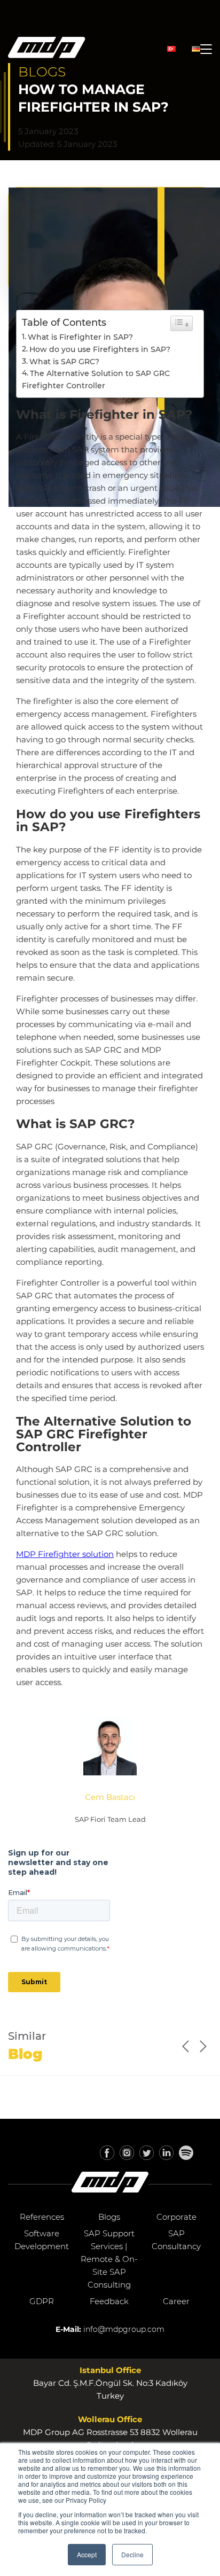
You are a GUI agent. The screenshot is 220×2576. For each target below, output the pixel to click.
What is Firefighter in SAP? (80, 337)
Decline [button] (132, 2554)
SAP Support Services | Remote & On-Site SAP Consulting (109, 2259)
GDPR (42, 2301)
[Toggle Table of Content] (182, 323)
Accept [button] (87, 2554)
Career (176, 2301)
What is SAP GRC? (64, 362)
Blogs (109, 2217)
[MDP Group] (47, 49)
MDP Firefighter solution (65, 1554)
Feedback (109, 2301)
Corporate (176, 2217)
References (42, 2217)
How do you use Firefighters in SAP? (100, 349)
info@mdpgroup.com (124, 2329)
